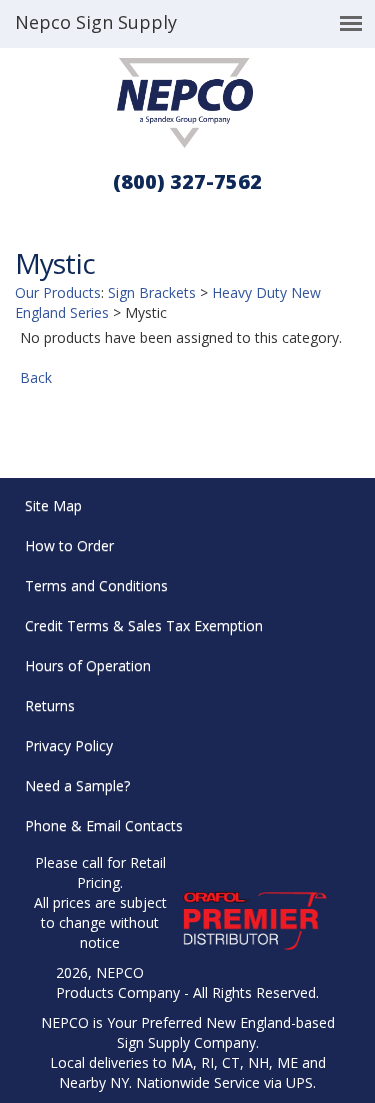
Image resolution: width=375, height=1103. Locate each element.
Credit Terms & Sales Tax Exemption (144, 625)
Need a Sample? (77, 785)
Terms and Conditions (96, 585)
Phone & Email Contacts (104, 825)
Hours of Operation (88, 665)
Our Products (58, 292)
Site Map (53, 505)
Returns (50, 705)
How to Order (69, 545)
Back (36, 377)
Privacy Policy (69, 745)
